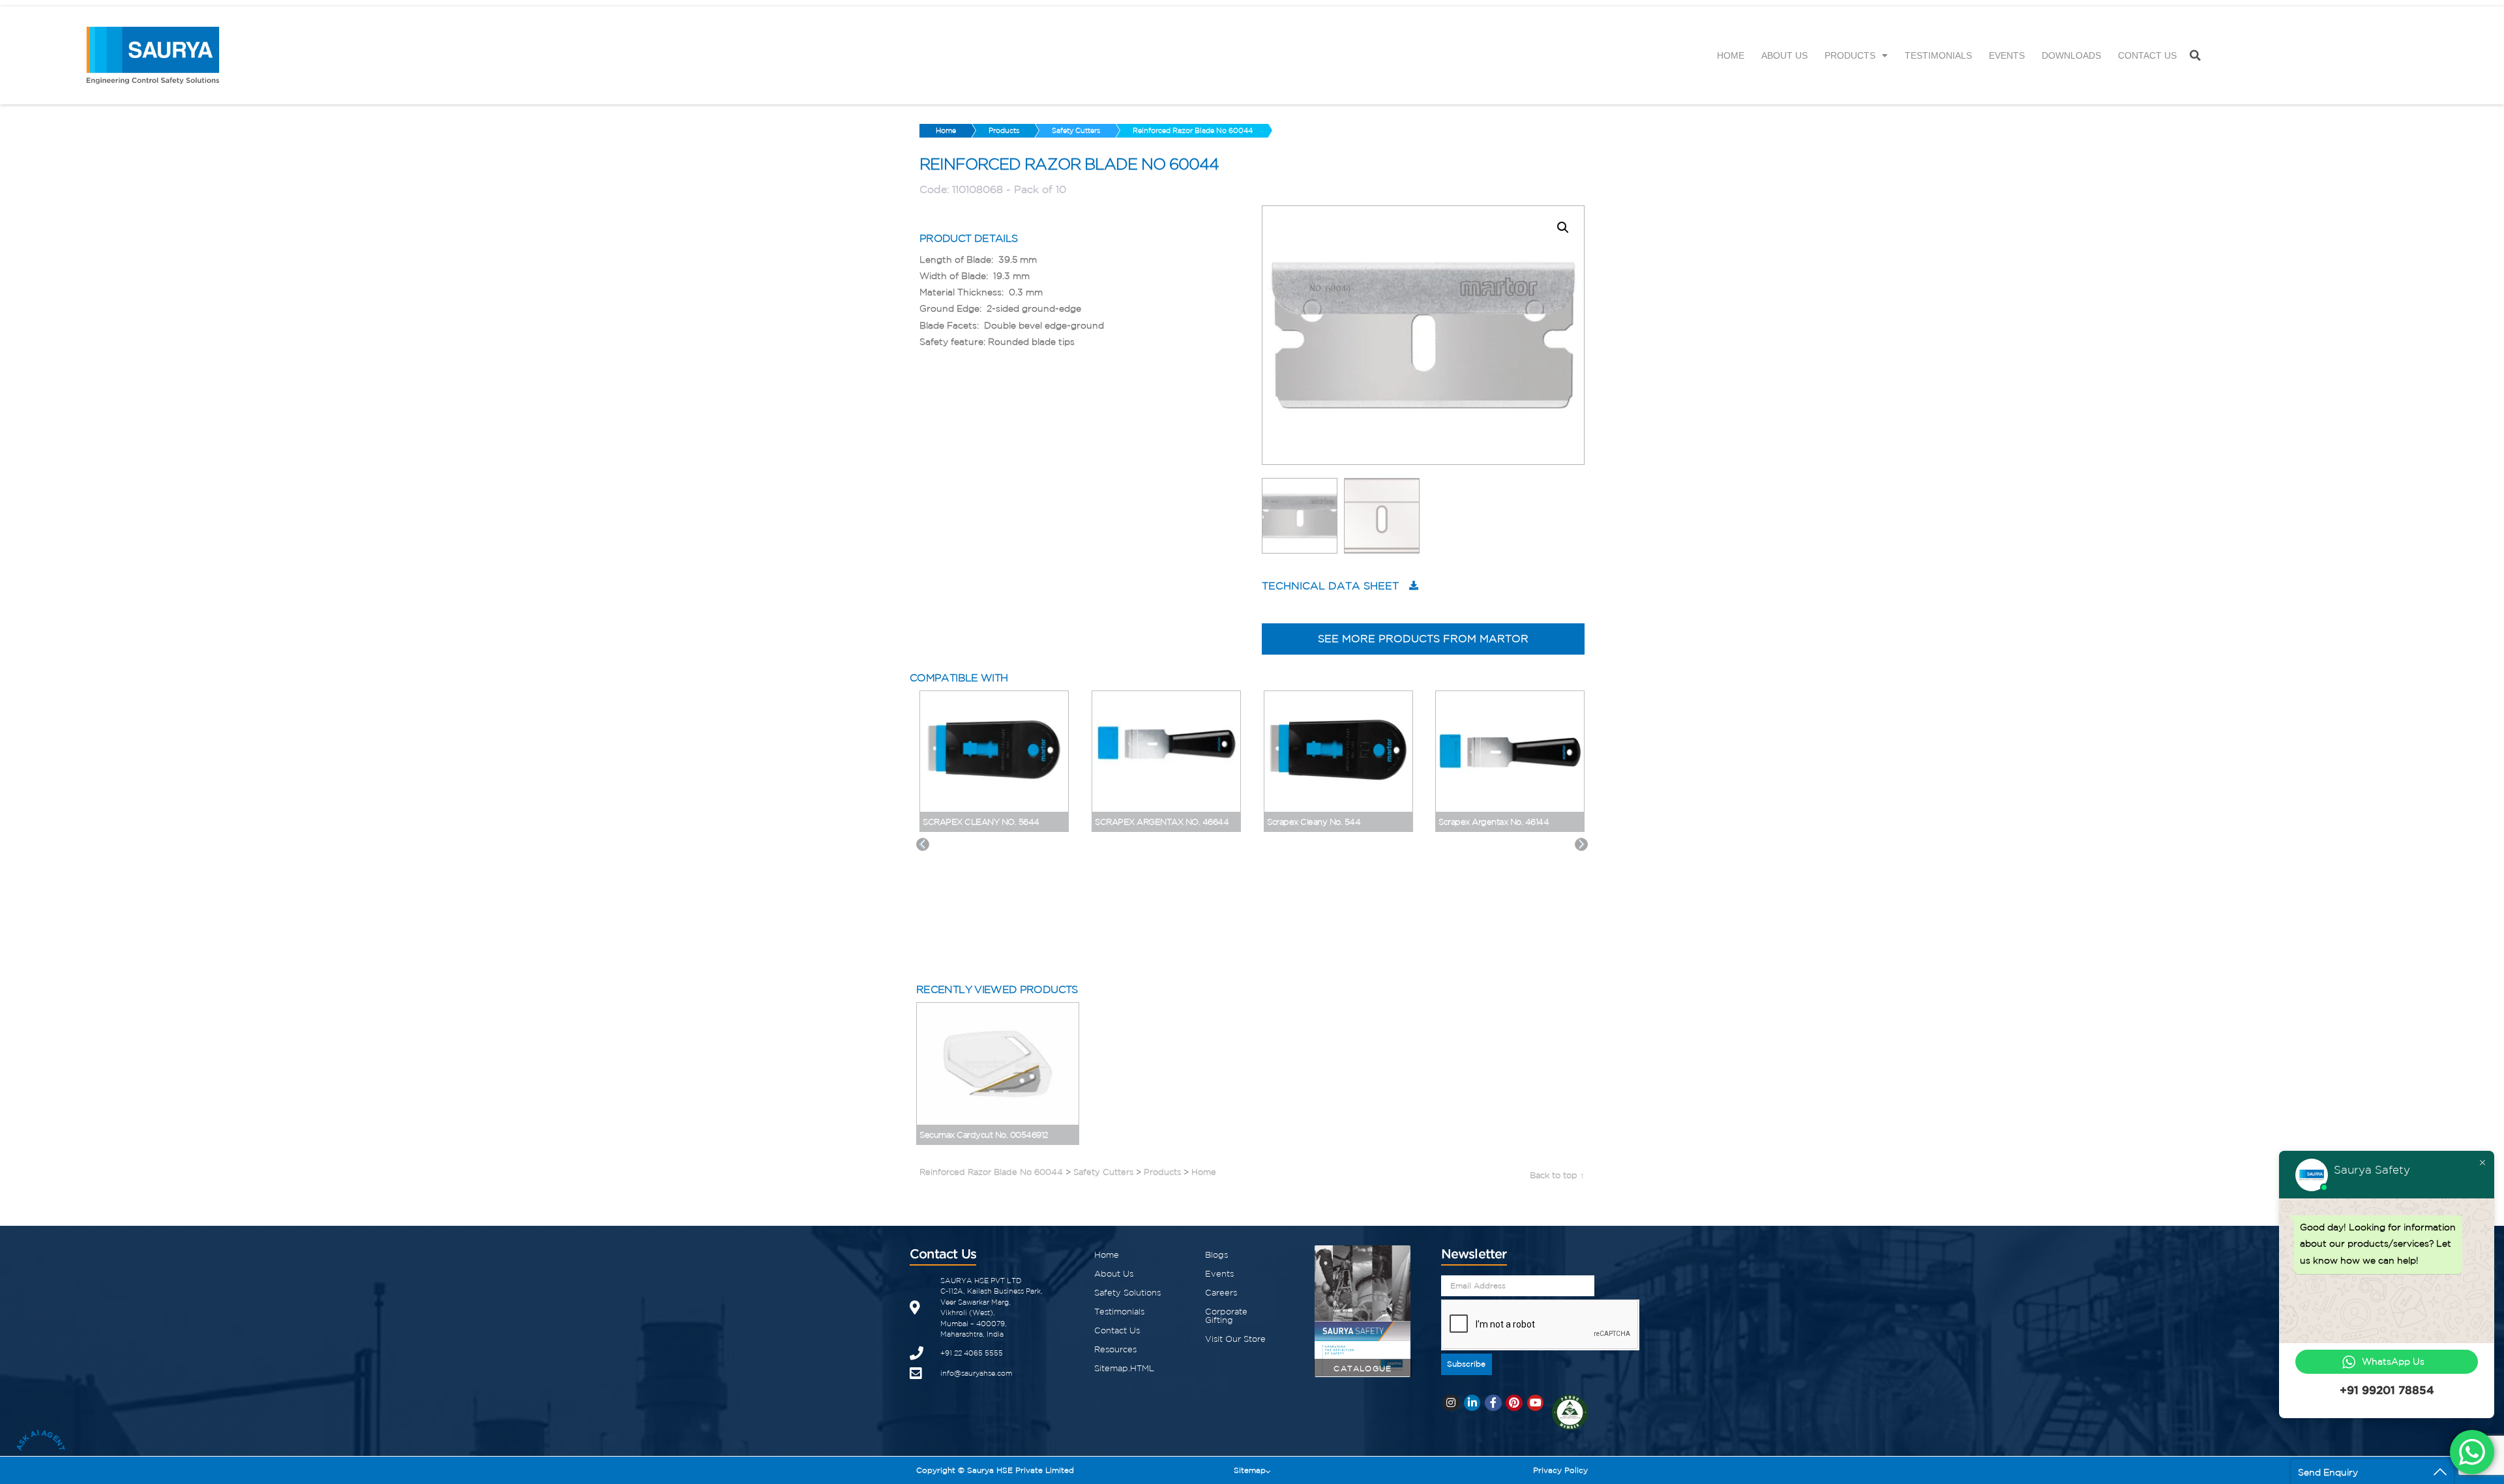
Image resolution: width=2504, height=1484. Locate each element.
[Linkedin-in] (1472, 1403)
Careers (1221, 1293)
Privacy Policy (1560, 1470)
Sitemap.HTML (1124, 1368)
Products (1850, 55)
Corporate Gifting (1226, 1316)
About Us (1784, 55)
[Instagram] (1451, 1403)
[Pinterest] (1514, 1403)
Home (1731, 55)
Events (2007, 55)
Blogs (1216, 1255)
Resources (1115, 1349)
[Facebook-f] (1493, 1403)
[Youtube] (1536, 1403)
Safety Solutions (1127, 1293)
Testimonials (1938, 55)
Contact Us (2147, 55)
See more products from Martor (1423, 638)
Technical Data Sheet (1330, 586)
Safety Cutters (1076, 130)
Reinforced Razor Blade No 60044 (1193, 130)
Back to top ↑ (1557, 1175)
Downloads (2071, 55)
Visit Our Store (1235, 1339)
